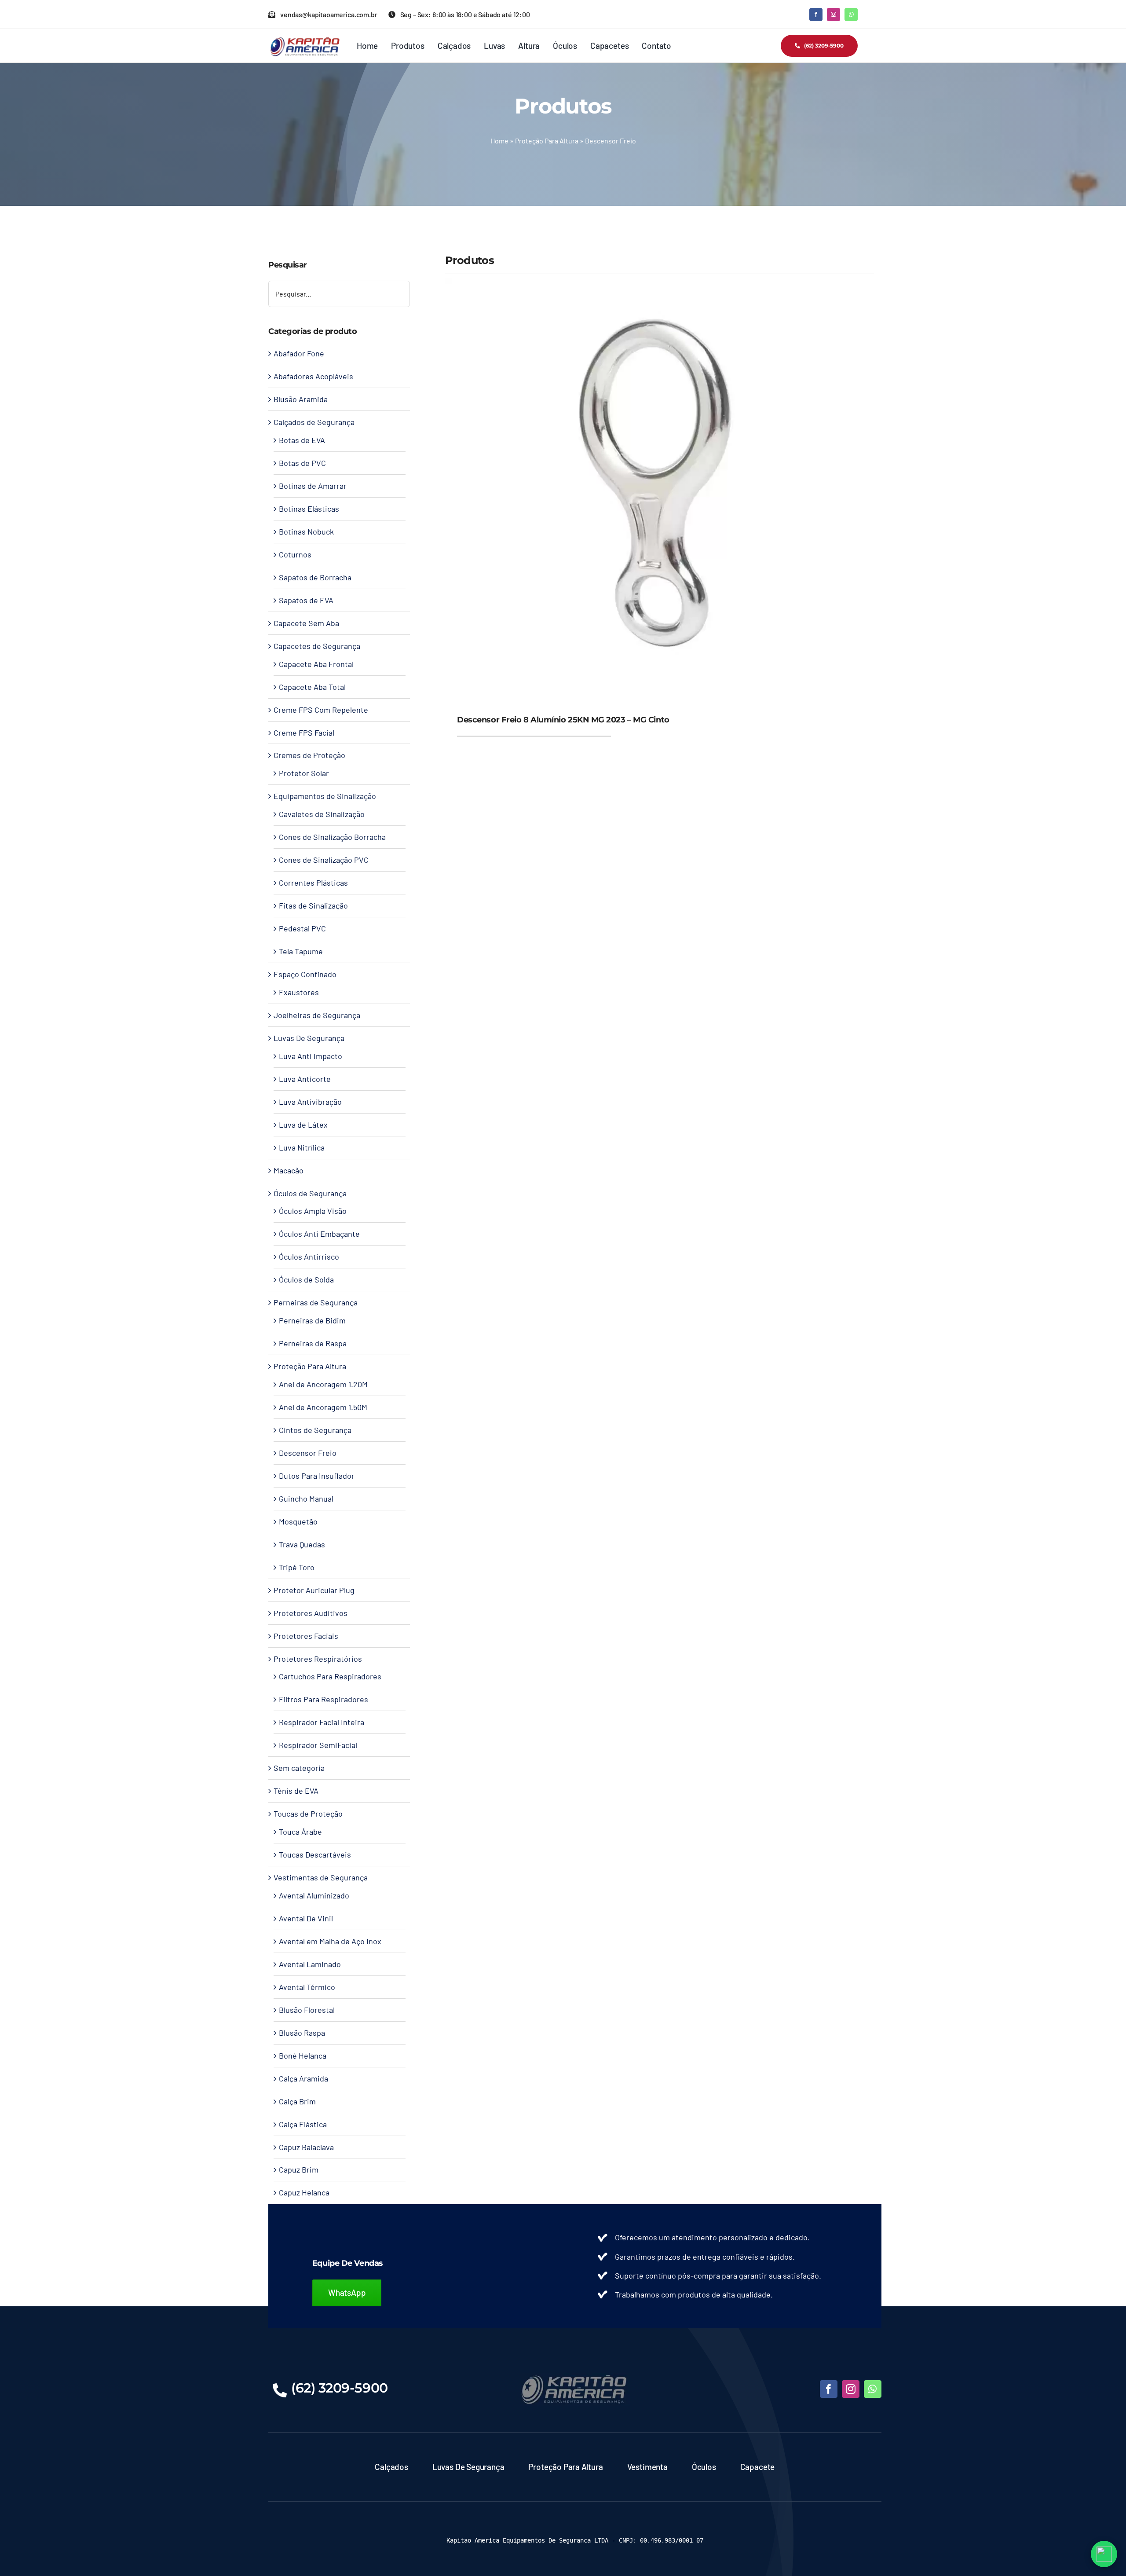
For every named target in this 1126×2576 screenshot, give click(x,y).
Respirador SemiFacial (318, 1745)
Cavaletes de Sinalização (322, 814)
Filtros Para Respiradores (324, 1699)
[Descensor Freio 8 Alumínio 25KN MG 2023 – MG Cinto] (660, 284)
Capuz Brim (299, 2169)
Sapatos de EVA (306, 600)
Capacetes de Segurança (317, 646)
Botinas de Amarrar (313, 486)
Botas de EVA (302, 440)
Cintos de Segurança (315, 1430)
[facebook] (816, 15)
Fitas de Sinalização (313, 905)
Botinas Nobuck (306, 531)
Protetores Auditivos (311, 1613)
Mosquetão (298, 1521)
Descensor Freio (308, 1453)
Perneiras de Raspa (313, 1343)
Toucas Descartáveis (315, 1854)
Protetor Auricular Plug (314, 1590)
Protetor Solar (304, 773)
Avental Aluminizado (314, 1895)
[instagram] (834, 15)
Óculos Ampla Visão (313, 1211)
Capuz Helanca (304, 2192)
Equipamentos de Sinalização (325, 796)
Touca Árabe (300, 1832)
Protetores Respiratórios (318, 1659)
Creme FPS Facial (304, 733)
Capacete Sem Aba (306, 623)
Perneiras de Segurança (316, 1302)
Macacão (289, 1170)
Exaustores (299, 992)
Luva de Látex (303, 1125)
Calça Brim (297, 2101)
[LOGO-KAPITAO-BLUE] (575, 2377)
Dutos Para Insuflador (317, 1476)
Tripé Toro (297, 1567)
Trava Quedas (302, 1544)
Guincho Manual (306, 1499)
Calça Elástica (303, 2124)
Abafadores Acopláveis (313, 376)
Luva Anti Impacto (311, 1056)
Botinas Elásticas (309, 509)
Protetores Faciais (306, 1636)
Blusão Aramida (301, 399)
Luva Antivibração (310, 1102)
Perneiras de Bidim (312, 1320)
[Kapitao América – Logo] (305, 40)
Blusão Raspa (302, 2033)
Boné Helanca (303, 2056)
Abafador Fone (299, 353)
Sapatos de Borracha (315, 577)
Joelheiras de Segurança (317, 1015)
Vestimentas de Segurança (321, 1877)
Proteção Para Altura (547, 141)
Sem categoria (299, 1768)
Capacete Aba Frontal (316, 664)
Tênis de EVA (296, 1791)
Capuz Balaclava (306, 2147)
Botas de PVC (302, 463)
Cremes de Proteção (309, 755)
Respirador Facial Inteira (322, 1722)
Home (499, 141)
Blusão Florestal (307, 2010)
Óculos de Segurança (310, 1193)
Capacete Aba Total (312, 687)
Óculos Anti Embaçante (319, 1234)
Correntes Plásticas (313, 883)
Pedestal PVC (302, 928)
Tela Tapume (301, 951)
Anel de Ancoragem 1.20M (323, 1384)
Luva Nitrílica (302, 1147)
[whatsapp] (851, 15)
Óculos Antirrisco (309, 1257)
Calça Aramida (303, 2078)
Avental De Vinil (306, 1918)
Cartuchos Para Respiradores (330, 1676)
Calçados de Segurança (314, 422)
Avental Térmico (307, 1987)
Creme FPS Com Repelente (321, 710)
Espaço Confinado (305, 974)
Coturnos (295, 554)
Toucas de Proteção (308, 1814)
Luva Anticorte (305, 1079)
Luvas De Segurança (309, 1038)
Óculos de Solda (306, 1279)
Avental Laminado (310, 1964)
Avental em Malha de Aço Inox (330, 1941)
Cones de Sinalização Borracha (332, 837)
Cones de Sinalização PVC (324, 860)
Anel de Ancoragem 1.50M (323, 1407)
